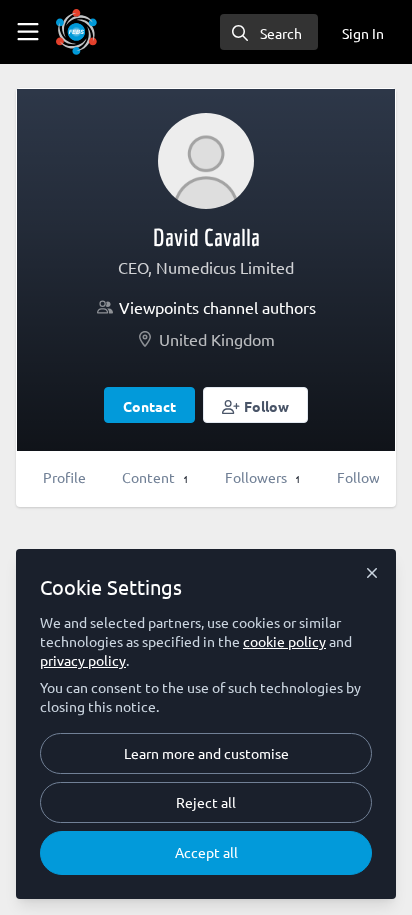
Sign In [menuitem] (363, 33)
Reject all (206, 802)
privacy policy (83, 660)
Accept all (206, 852)
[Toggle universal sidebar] (28, 32)
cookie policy (284, 641)
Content (155, 477)
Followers (263, 477)
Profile (64, 477)
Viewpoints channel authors (217, 307)
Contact (149, 406)
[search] (269, 32)
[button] (255, 405)
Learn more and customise (206, 753)
